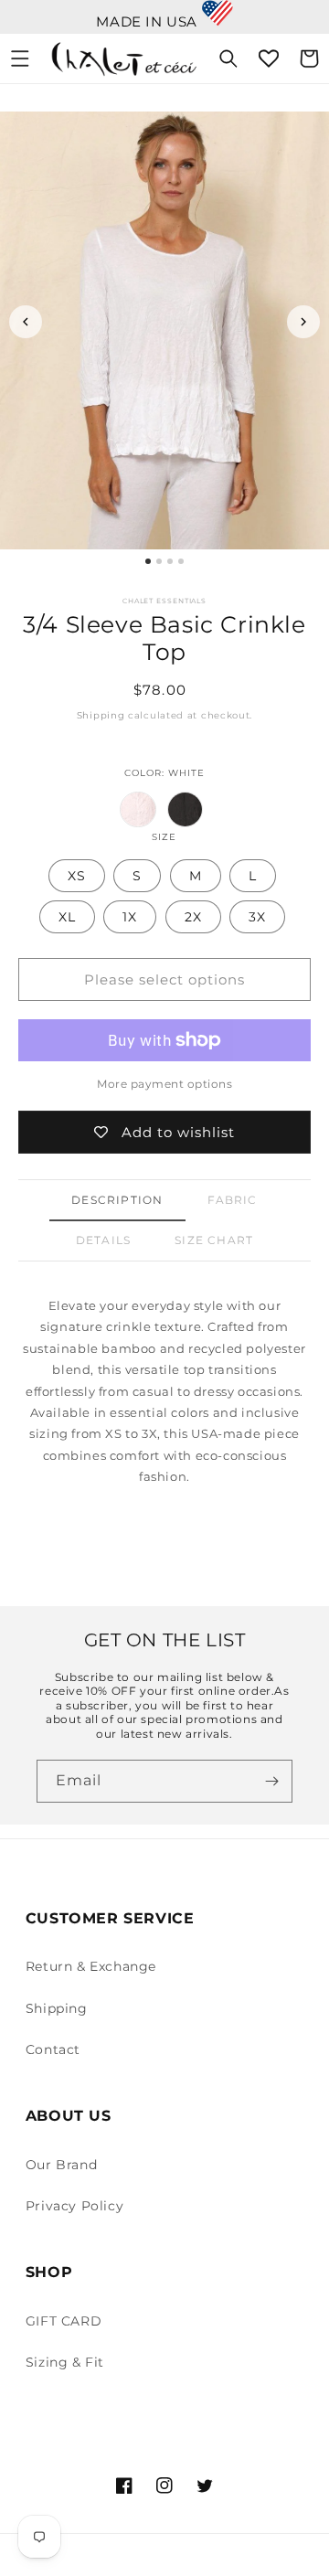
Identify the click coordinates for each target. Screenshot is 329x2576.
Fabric (233, 1200)
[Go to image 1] (148, 561)
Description (117, 1200)
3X (257, 917)
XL (67, 917)
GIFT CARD (64, 2321)
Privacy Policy (74, 2206)
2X (193, 917)
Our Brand (61, 2165)
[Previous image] (26, 322)
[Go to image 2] (159, 561)
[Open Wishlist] (269, 59)
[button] (20, 59)
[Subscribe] (271, 1781)
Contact (53, 2049)
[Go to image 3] (170, 561)
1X (130, 917)
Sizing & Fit (65, 2362)
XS (77, 876)
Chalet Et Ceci (186, 2556)
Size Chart (214, 1240)
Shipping (101, 715)
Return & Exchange (91, 1966)
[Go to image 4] (181, 561)
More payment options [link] (164, 1084)
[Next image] (303, 322)
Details (103, 1240)
